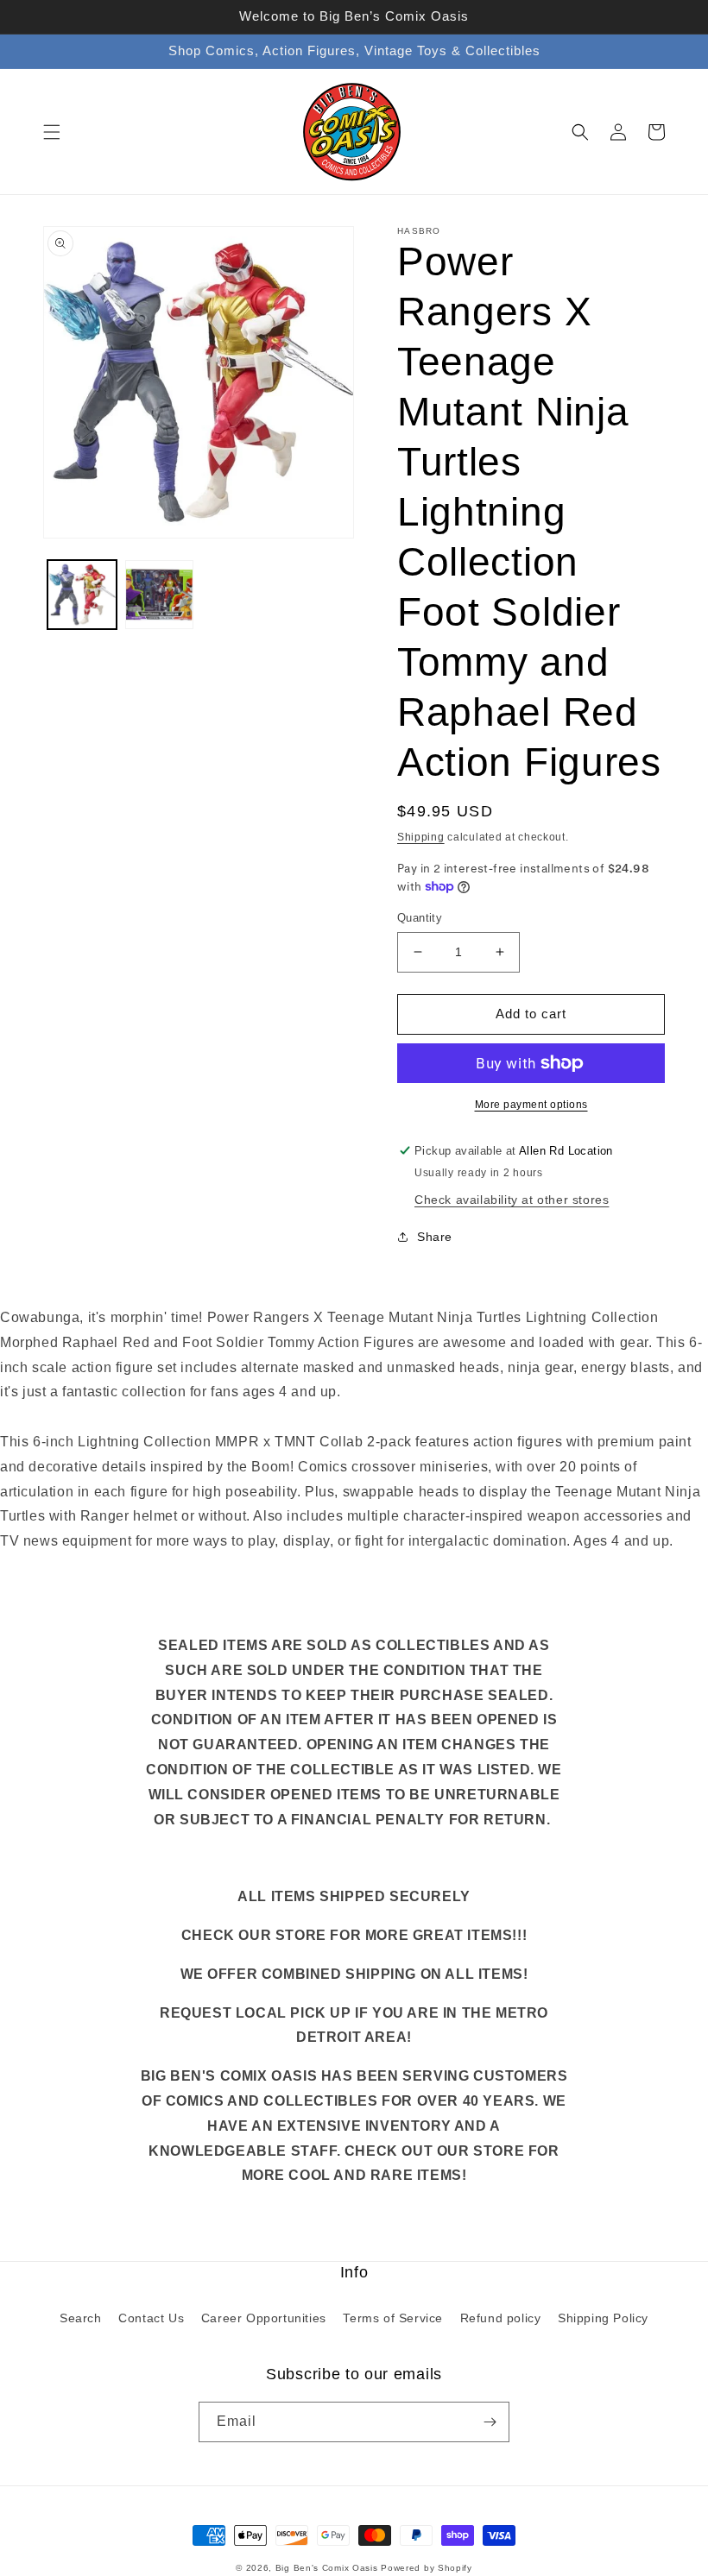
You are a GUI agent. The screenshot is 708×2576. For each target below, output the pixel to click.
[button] (52, 132)
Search (81, 2318)
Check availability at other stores (512, 1200)
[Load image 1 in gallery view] (82, 595)
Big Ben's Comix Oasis (327, 2568)
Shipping (421, 837)
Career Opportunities (264, 2318)
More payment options (531, 1105)
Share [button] (435, 1237)
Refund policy (501, 2318)
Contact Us (151, 2318)
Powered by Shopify (427, 2568)
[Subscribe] (490, 2422)
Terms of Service (393, 2318)
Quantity (420, 918)
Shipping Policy (603, 2318)
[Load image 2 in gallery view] (160, 595)
